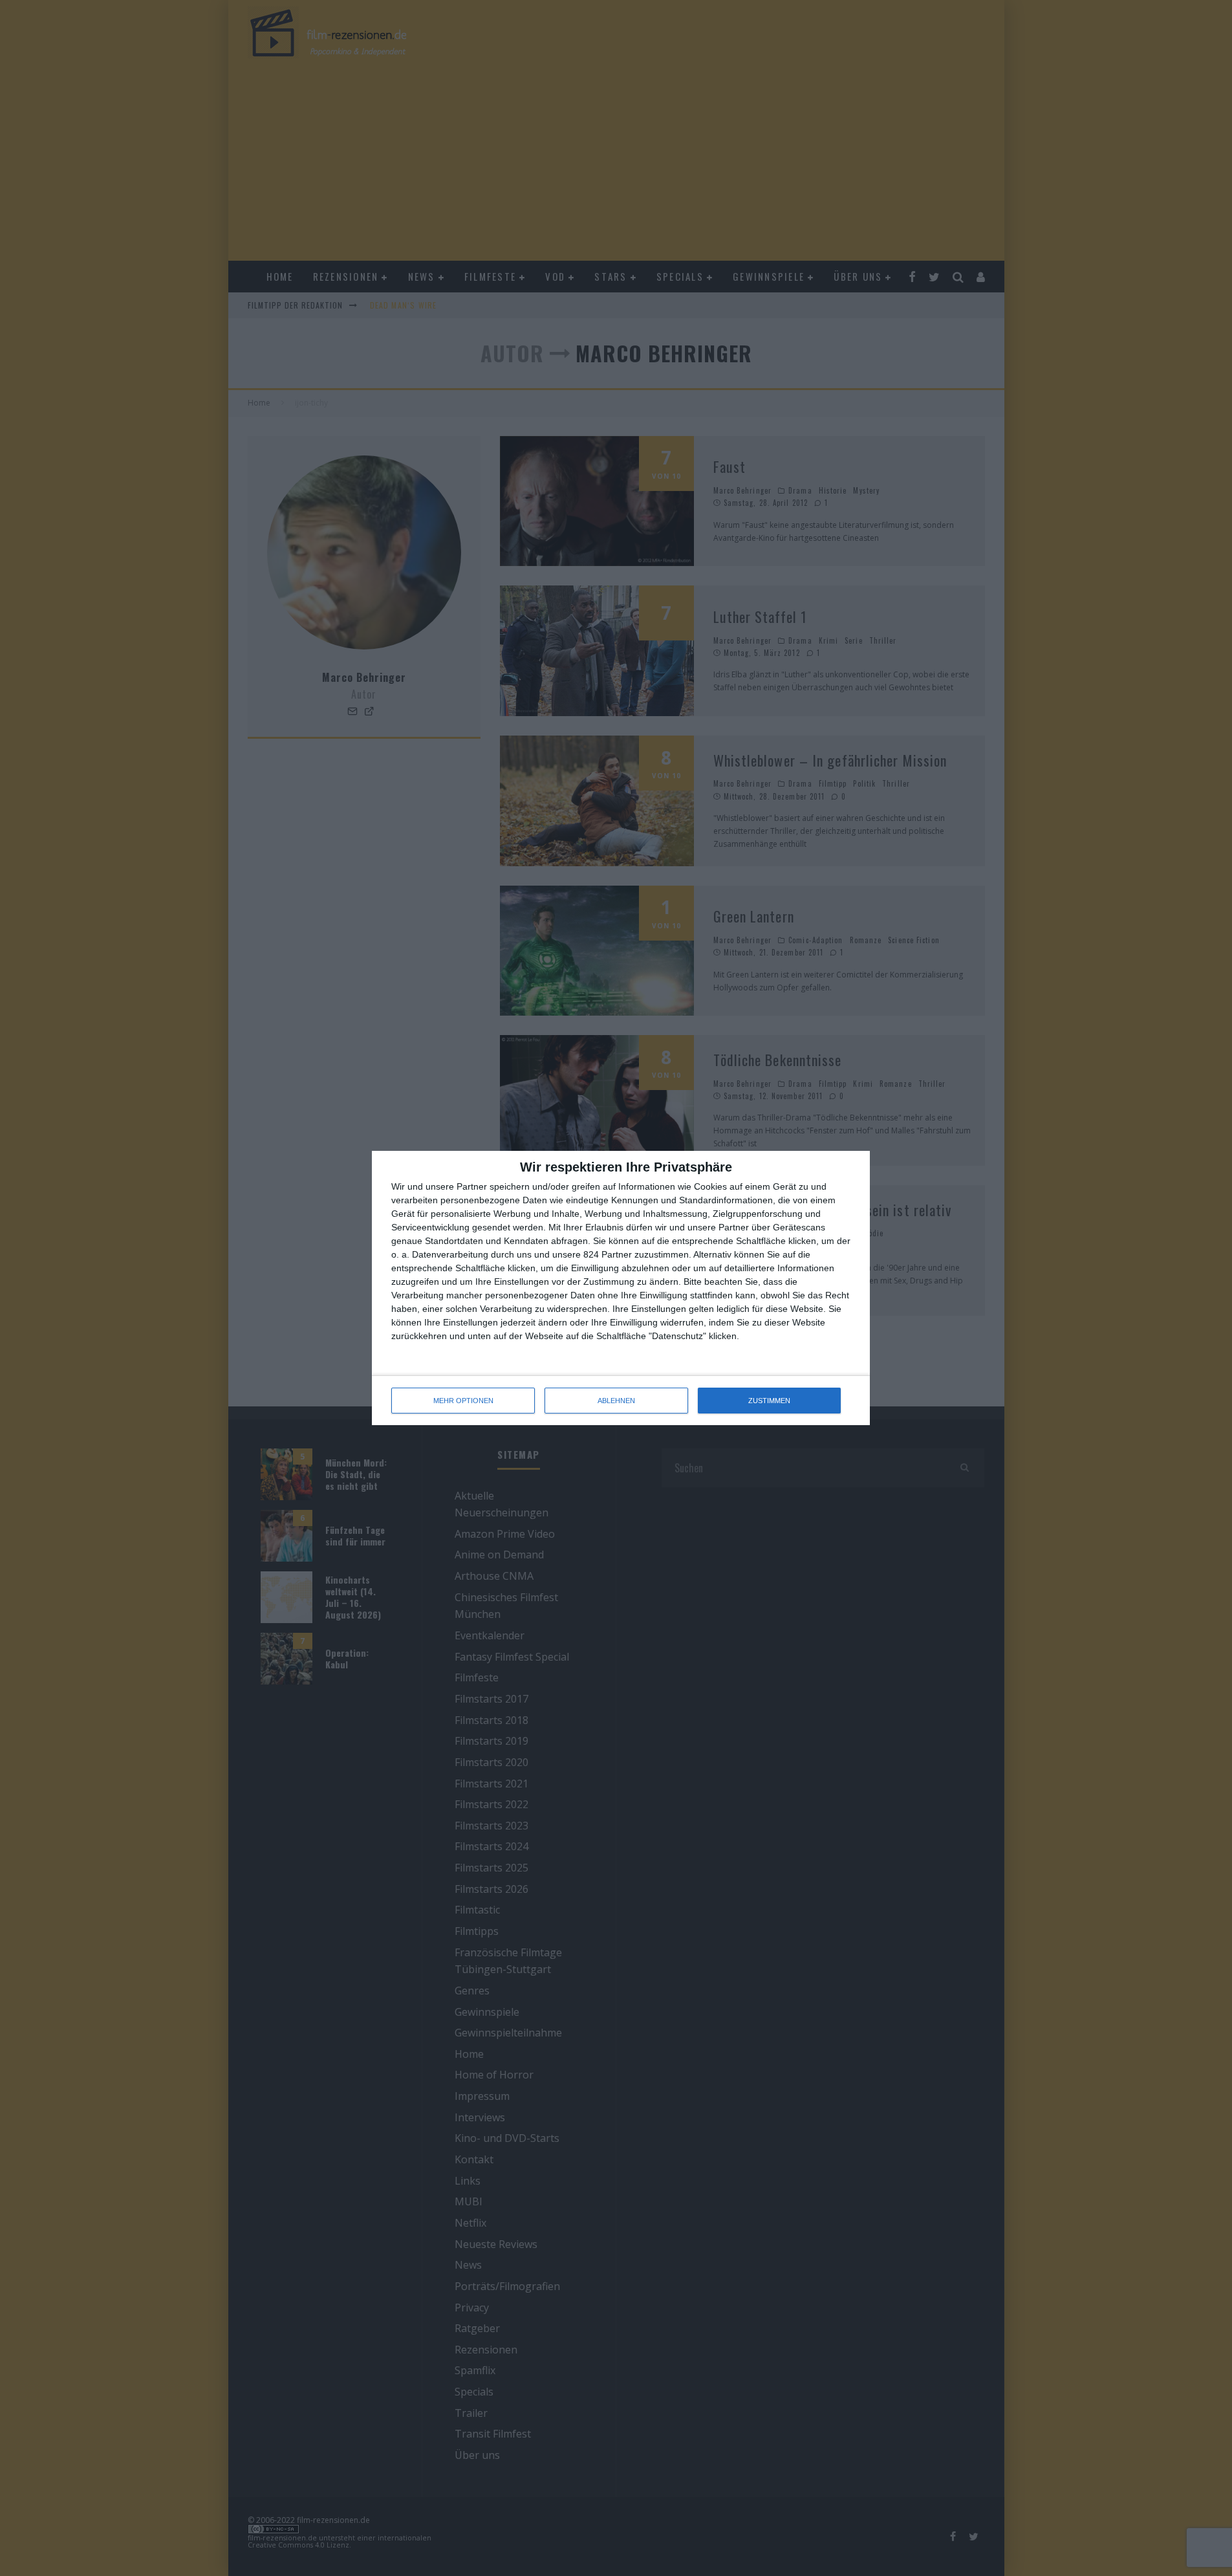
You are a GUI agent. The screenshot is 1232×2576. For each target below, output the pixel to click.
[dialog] (621, 1288)
